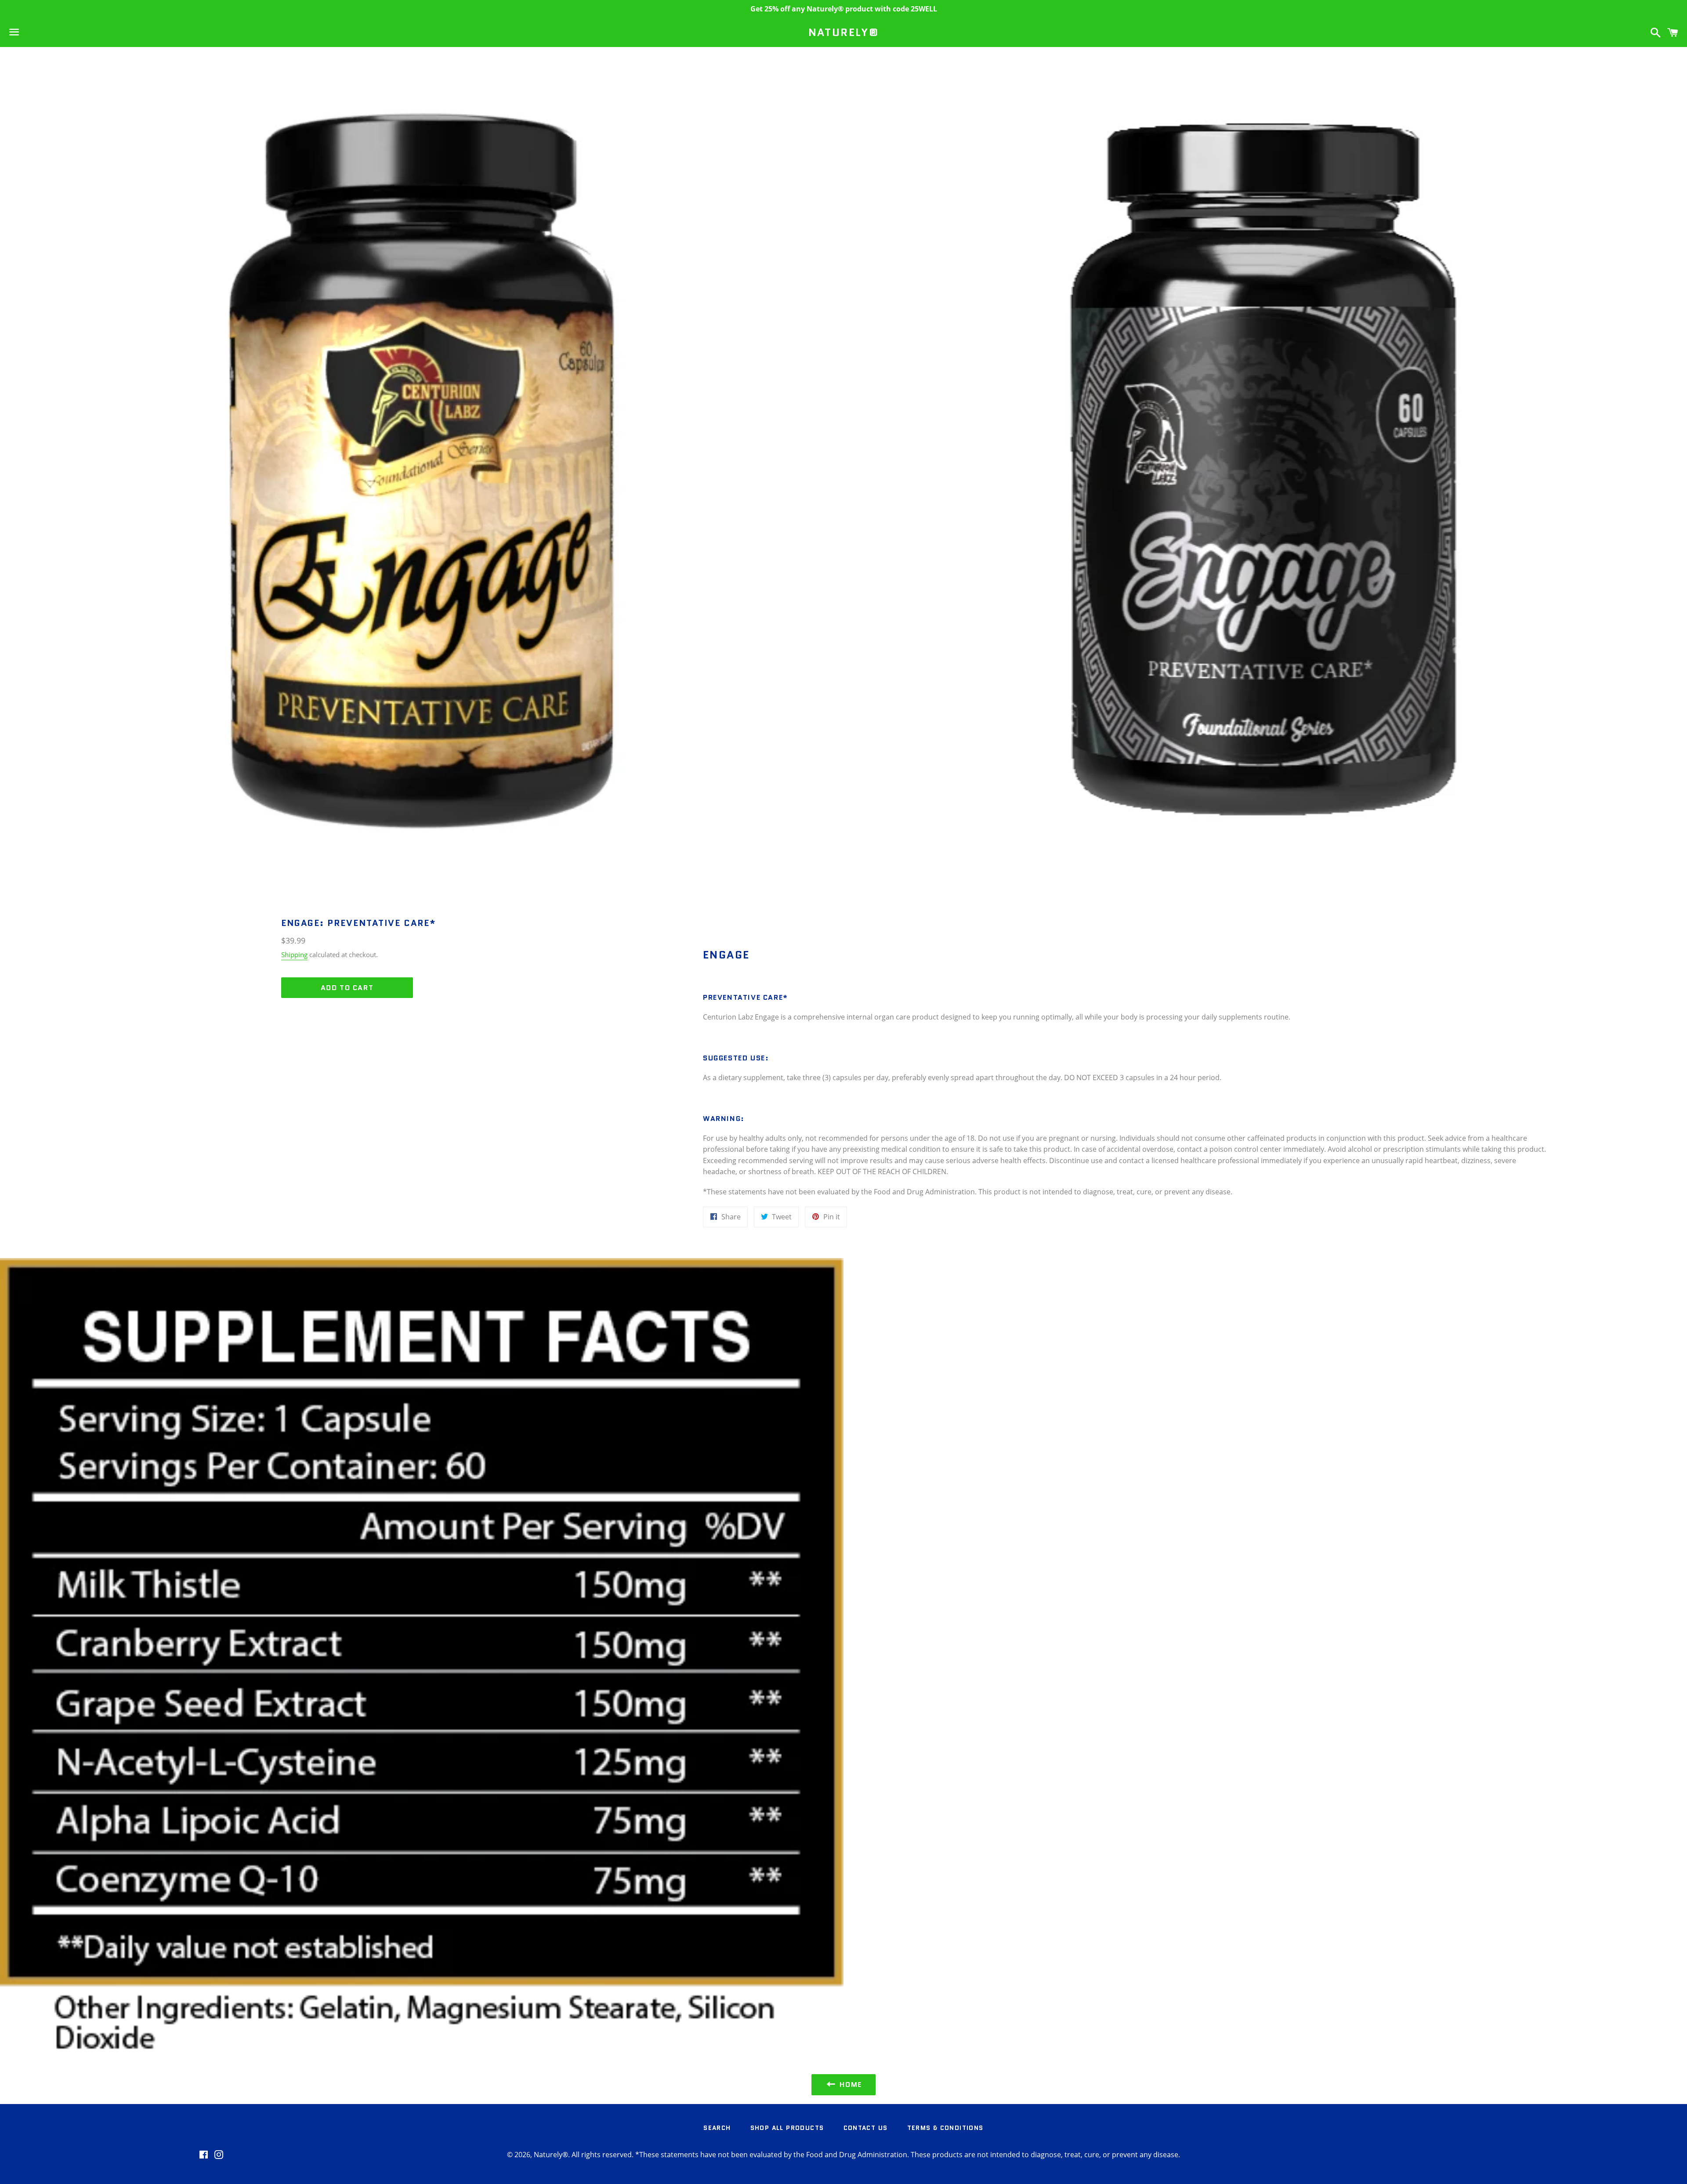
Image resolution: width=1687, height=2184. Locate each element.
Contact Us (866, 2128)
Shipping (294, 955)
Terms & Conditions (945, 2128)
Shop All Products (787, 2128)
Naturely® (844, 33)
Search (717, 2128)
